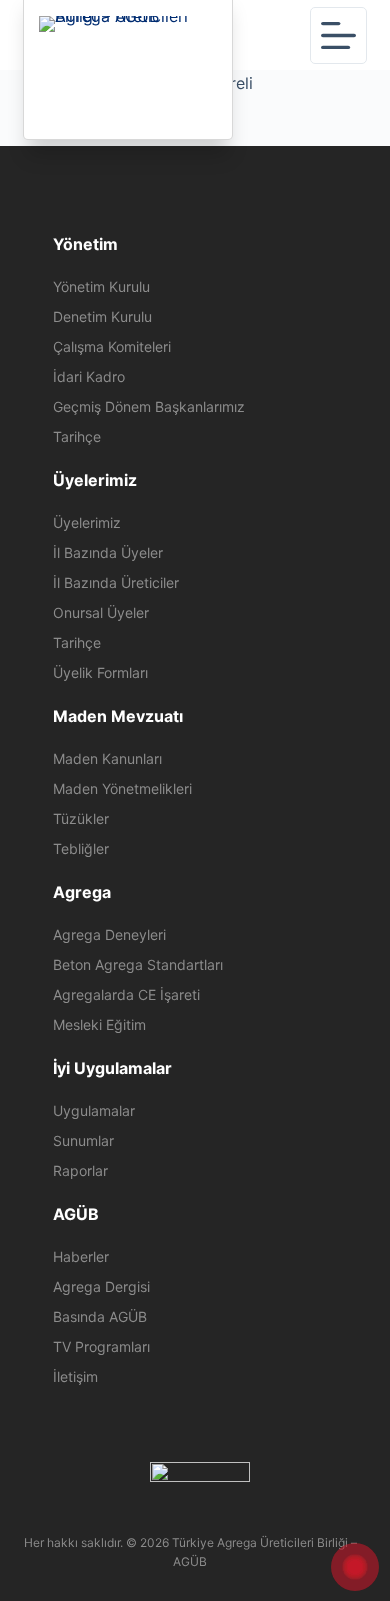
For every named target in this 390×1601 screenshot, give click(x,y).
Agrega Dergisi (101, 1286)
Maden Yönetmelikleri (122, 788)
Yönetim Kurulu (101, 286)
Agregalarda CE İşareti (126, 994)
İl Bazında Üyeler (108, 552)
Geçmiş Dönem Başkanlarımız (149, 406)
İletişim (75, 1376)
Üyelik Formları (100, 672)
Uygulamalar (94, 1110)
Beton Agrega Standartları (138, 964)
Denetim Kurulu (102, 316)
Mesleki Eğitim (99, 1024)
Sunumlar (83, 1140)
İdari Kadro (89, 376)
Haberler (81, 1256)
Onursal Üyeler (101, 612)
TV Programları (101, 1346)
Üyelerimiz (87, 522)
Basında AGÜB (100, 1316)
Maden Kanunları (107, 758)
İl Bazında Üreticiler (116, 582)
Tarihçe (77, 436)
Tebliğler (81, 848)
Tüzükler (81, 818)
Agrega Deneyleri (109, 934)
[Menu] (338, 35)
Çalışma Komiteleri (112, 346)
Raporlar (80, 1170)
